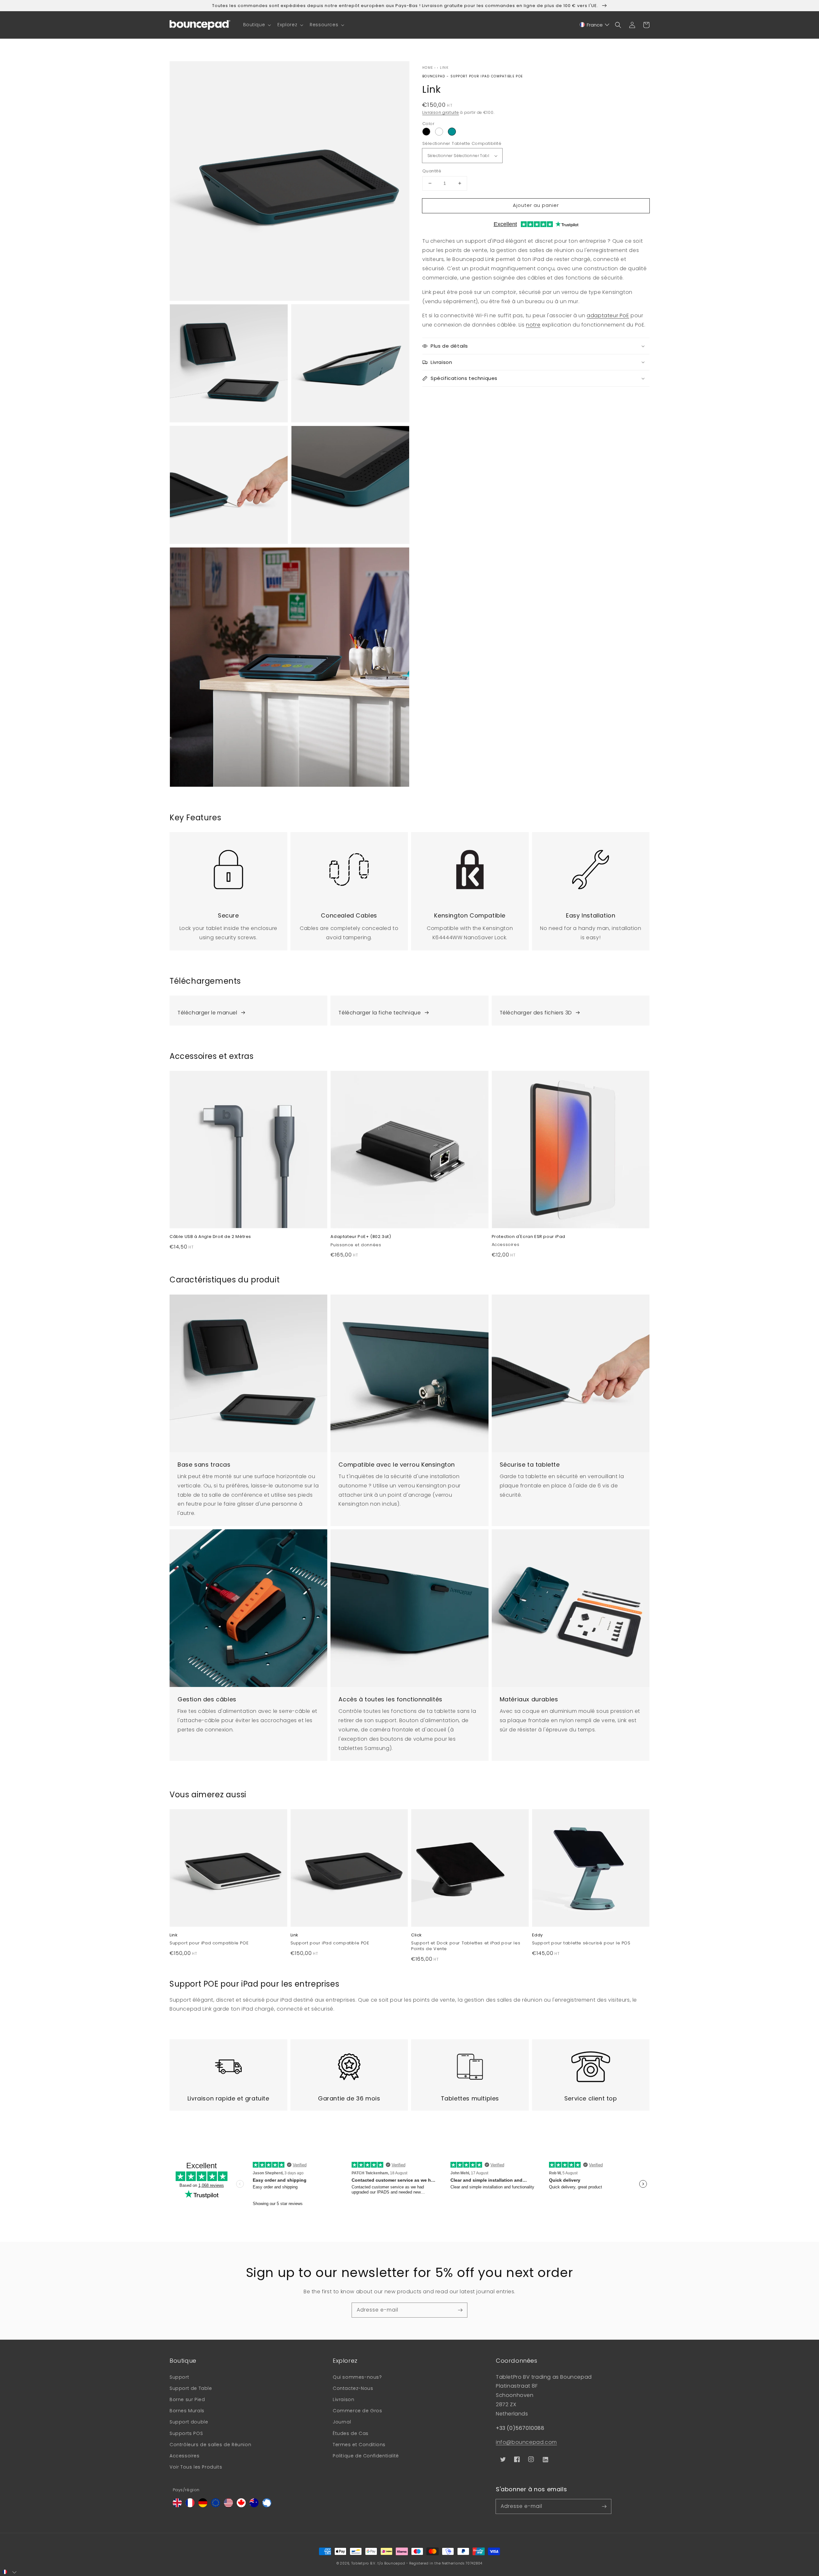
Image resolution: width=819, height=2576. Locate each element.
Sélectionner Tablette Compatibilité (462, 143)
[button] (257, 25)
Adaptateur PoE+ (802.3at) (361, 1237)
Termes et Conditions (359, 2445)
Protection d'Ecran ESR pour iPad (529, 1237)
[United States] (228, 2505)
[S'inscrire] (460, 2310)
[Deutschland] (203, 2505)
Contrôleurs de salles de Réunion (210, 2445)
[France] (190, 2505)
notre (533, 325)
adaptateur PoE (608, 315)
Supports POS (186, 2433)
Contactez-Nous (353, 2388)
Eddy (537, 1935)
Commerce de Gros (358, 2411)
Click (417, 1935)
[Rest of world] (267, 2505)
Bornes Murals (187, 2411)
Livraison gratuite (441, 112)
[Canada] (241, 2505)
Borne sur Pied (187, 2399)
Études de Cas (351, 2433)
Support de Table (191, 2388)
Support (179, 2377)
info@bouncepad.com (526, 2442)
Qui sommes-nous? (357, 2377)
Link (444, 68)
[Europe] (216, 2505)
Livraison (343, 2399)
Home (428, 68)
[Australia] (254, 2505)
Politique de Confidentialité (366, 2456)
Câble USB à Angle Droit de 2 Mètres (210, 1237)
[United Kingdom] (177, 2505)
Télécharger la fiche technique (380, 1013)
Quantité (432, 171)
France (595, 25)
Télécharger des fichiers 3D (536, 1013)
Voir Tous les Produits (196, 2467)
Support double (189, 2422)
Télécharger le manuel (207, 1013)
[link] (228, 891)
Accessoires (185, 2456)
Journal (342, 2422)
